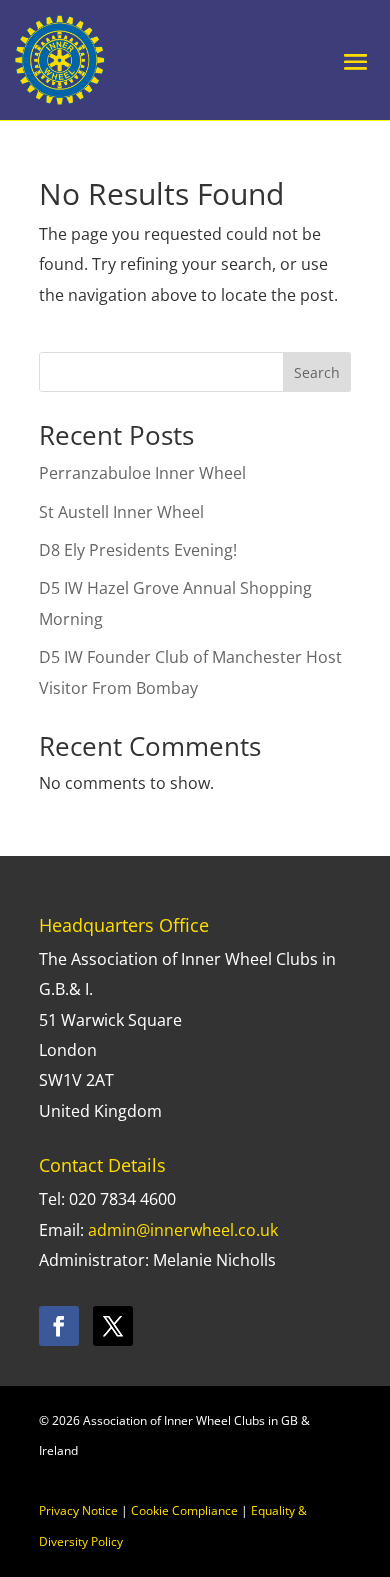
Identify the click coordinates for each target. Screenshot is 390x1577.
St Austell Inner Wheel (121, 512)
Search (317, 372)
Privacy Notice (78, 1510)
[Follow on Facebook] (59, 1326)
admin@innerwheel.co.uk (183, 1230)
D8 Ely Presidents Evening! (138, 550)
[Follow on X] (113, 1326)
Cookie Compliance (184, 1510)
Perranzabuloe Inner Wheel (142, 473)
